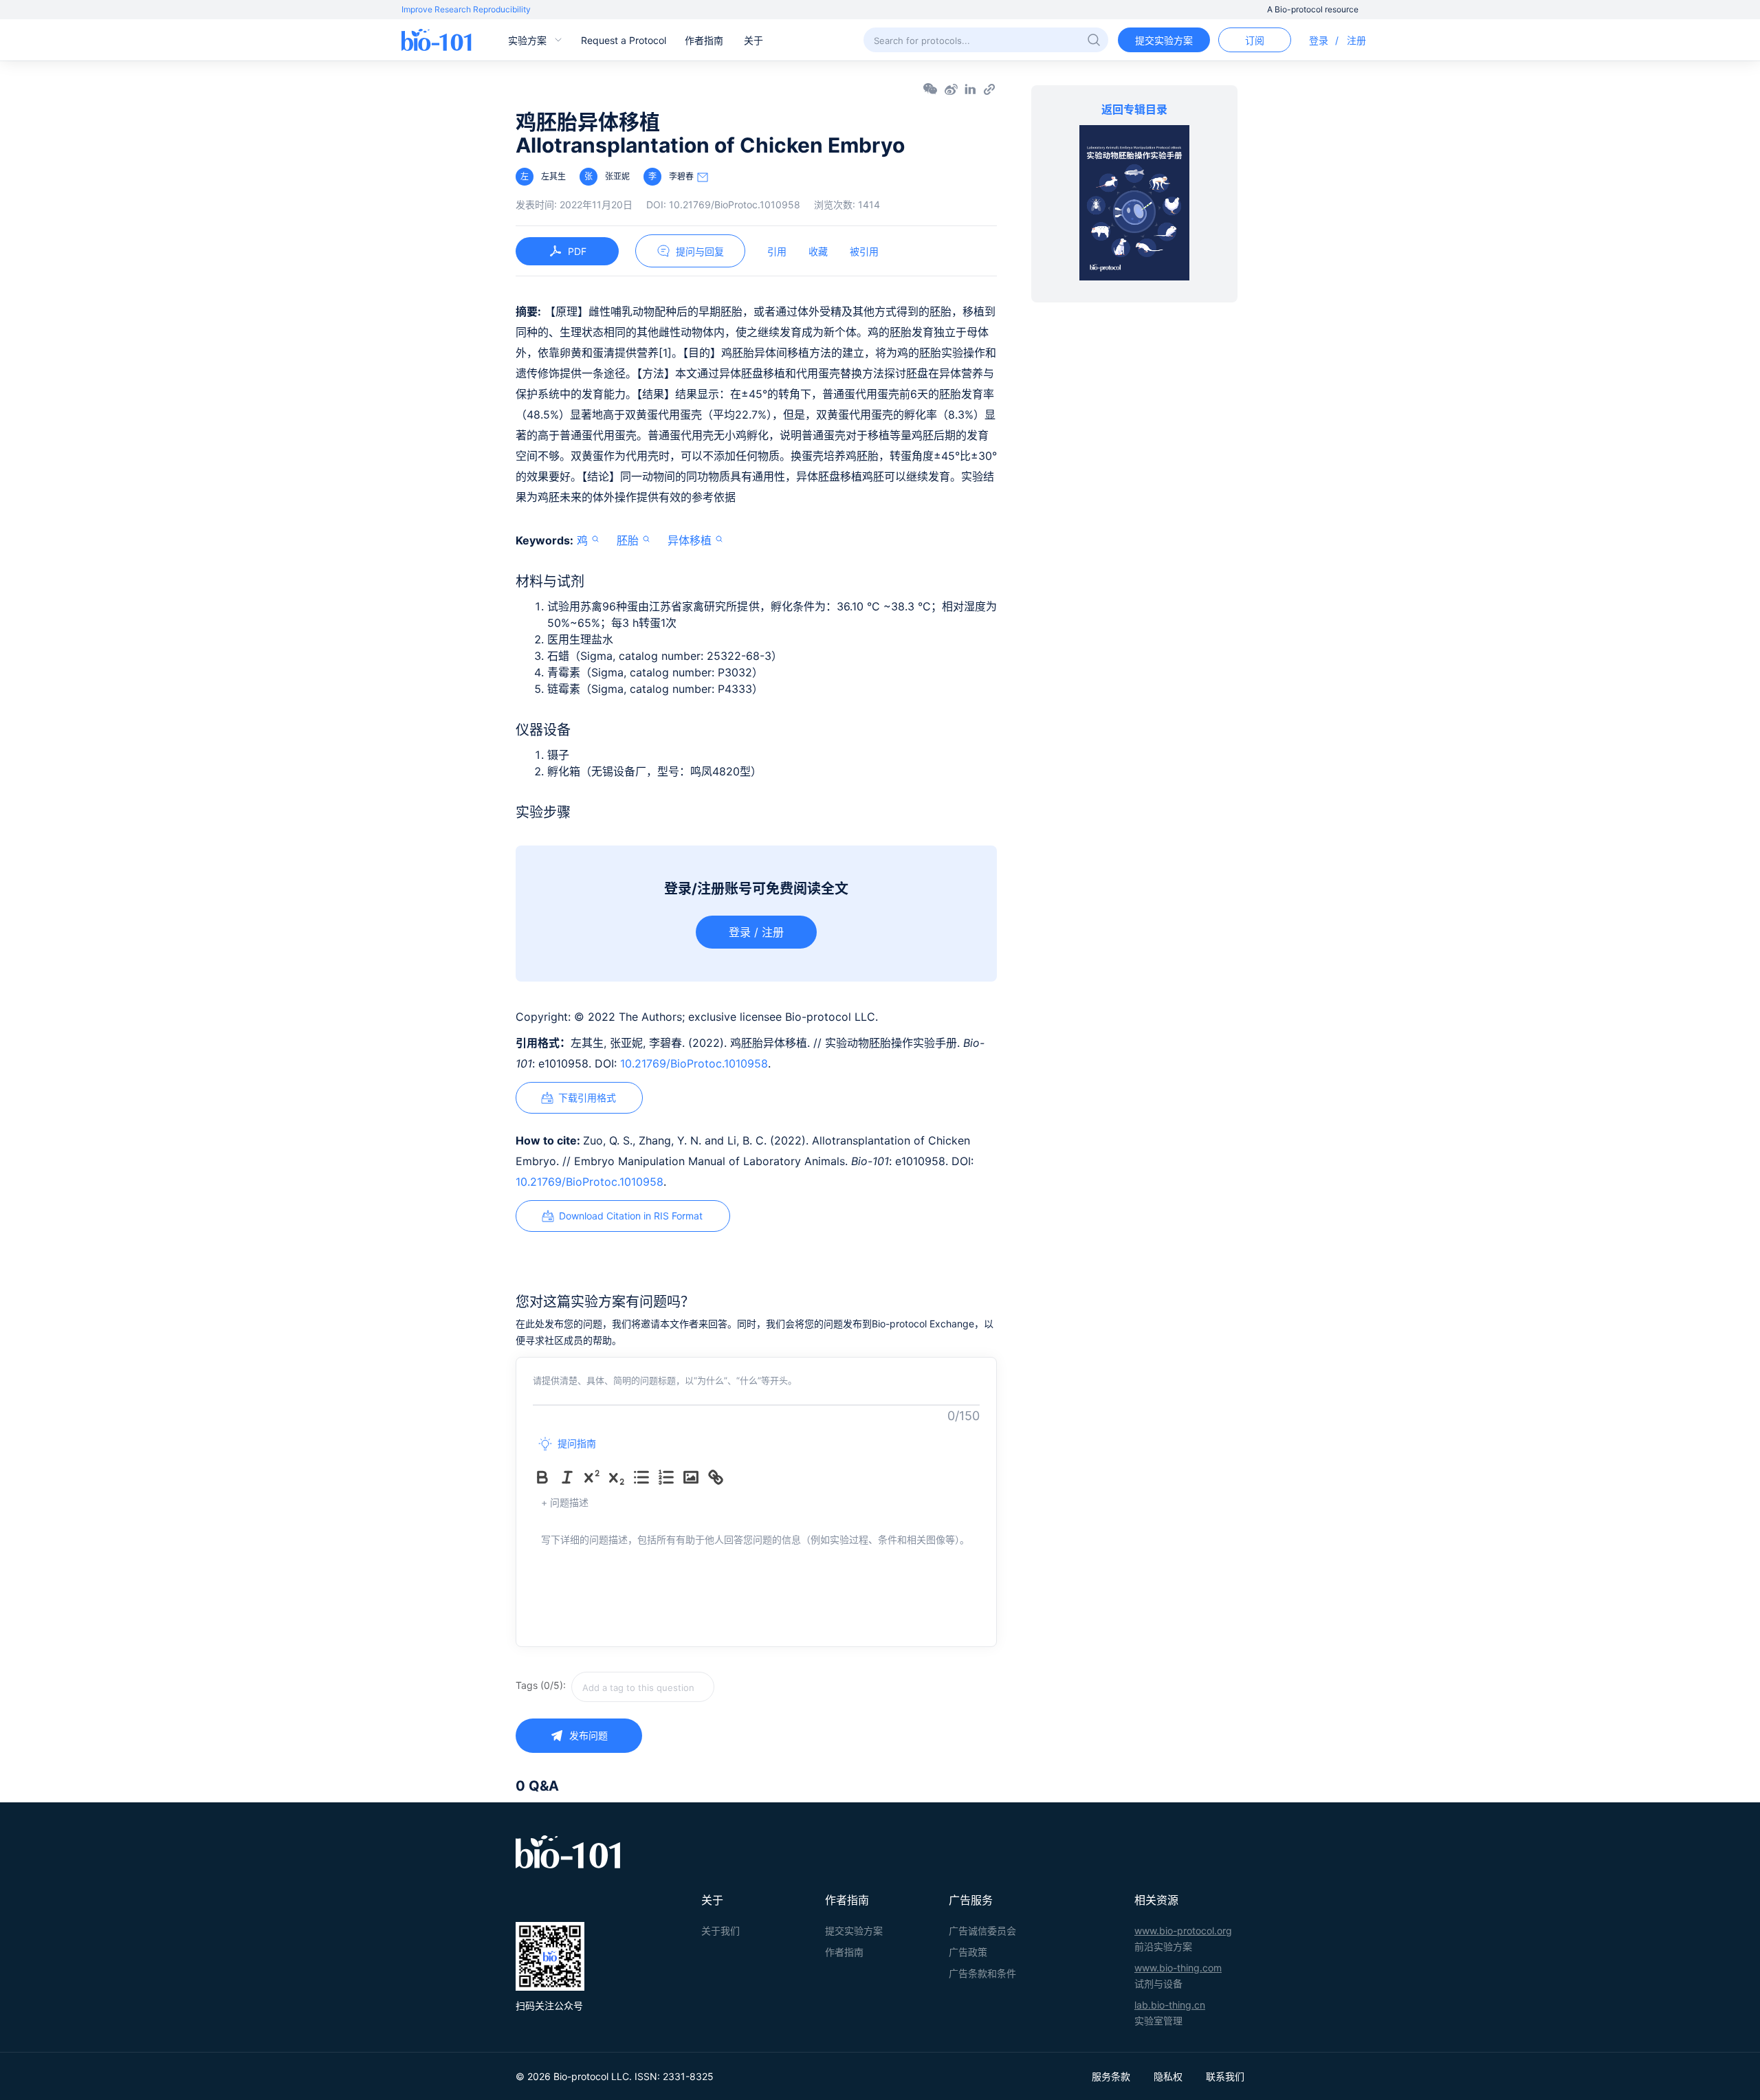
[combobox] (692, 1687)
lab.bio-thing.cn (1170, 2005)
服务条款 (1111, 2076)
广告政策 (968, 1952)
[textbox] (643, 1687)
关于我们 (720, 1931)
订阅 (1255, 40)
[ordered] (669, 1477)
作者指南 (704, 40)
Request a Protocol (624, 40)
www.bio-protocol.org (1183, 1931)
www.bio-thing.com (1178, 1968)
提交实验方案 (1164, 40)
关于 (753, 40)
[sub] (619, 1477)
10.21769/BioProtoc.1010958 (694, 1063)
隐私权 (1168, 2076)
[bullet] (644, 1477)
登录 (1319, 40)
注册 (1356, 40)
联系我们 (1225, 2076)
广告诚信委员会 (982, 1931)
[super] (595, 1477)
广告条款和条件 (982, 1973)
